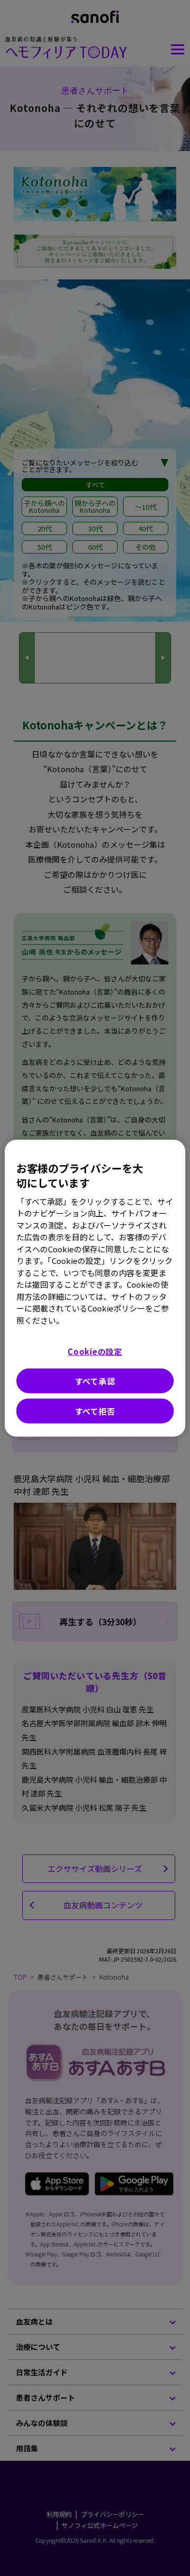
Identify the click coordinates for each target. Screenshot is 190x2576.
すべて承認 (95, 1381)
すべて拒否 (95, 1411)
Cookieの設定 (95, 1351)
